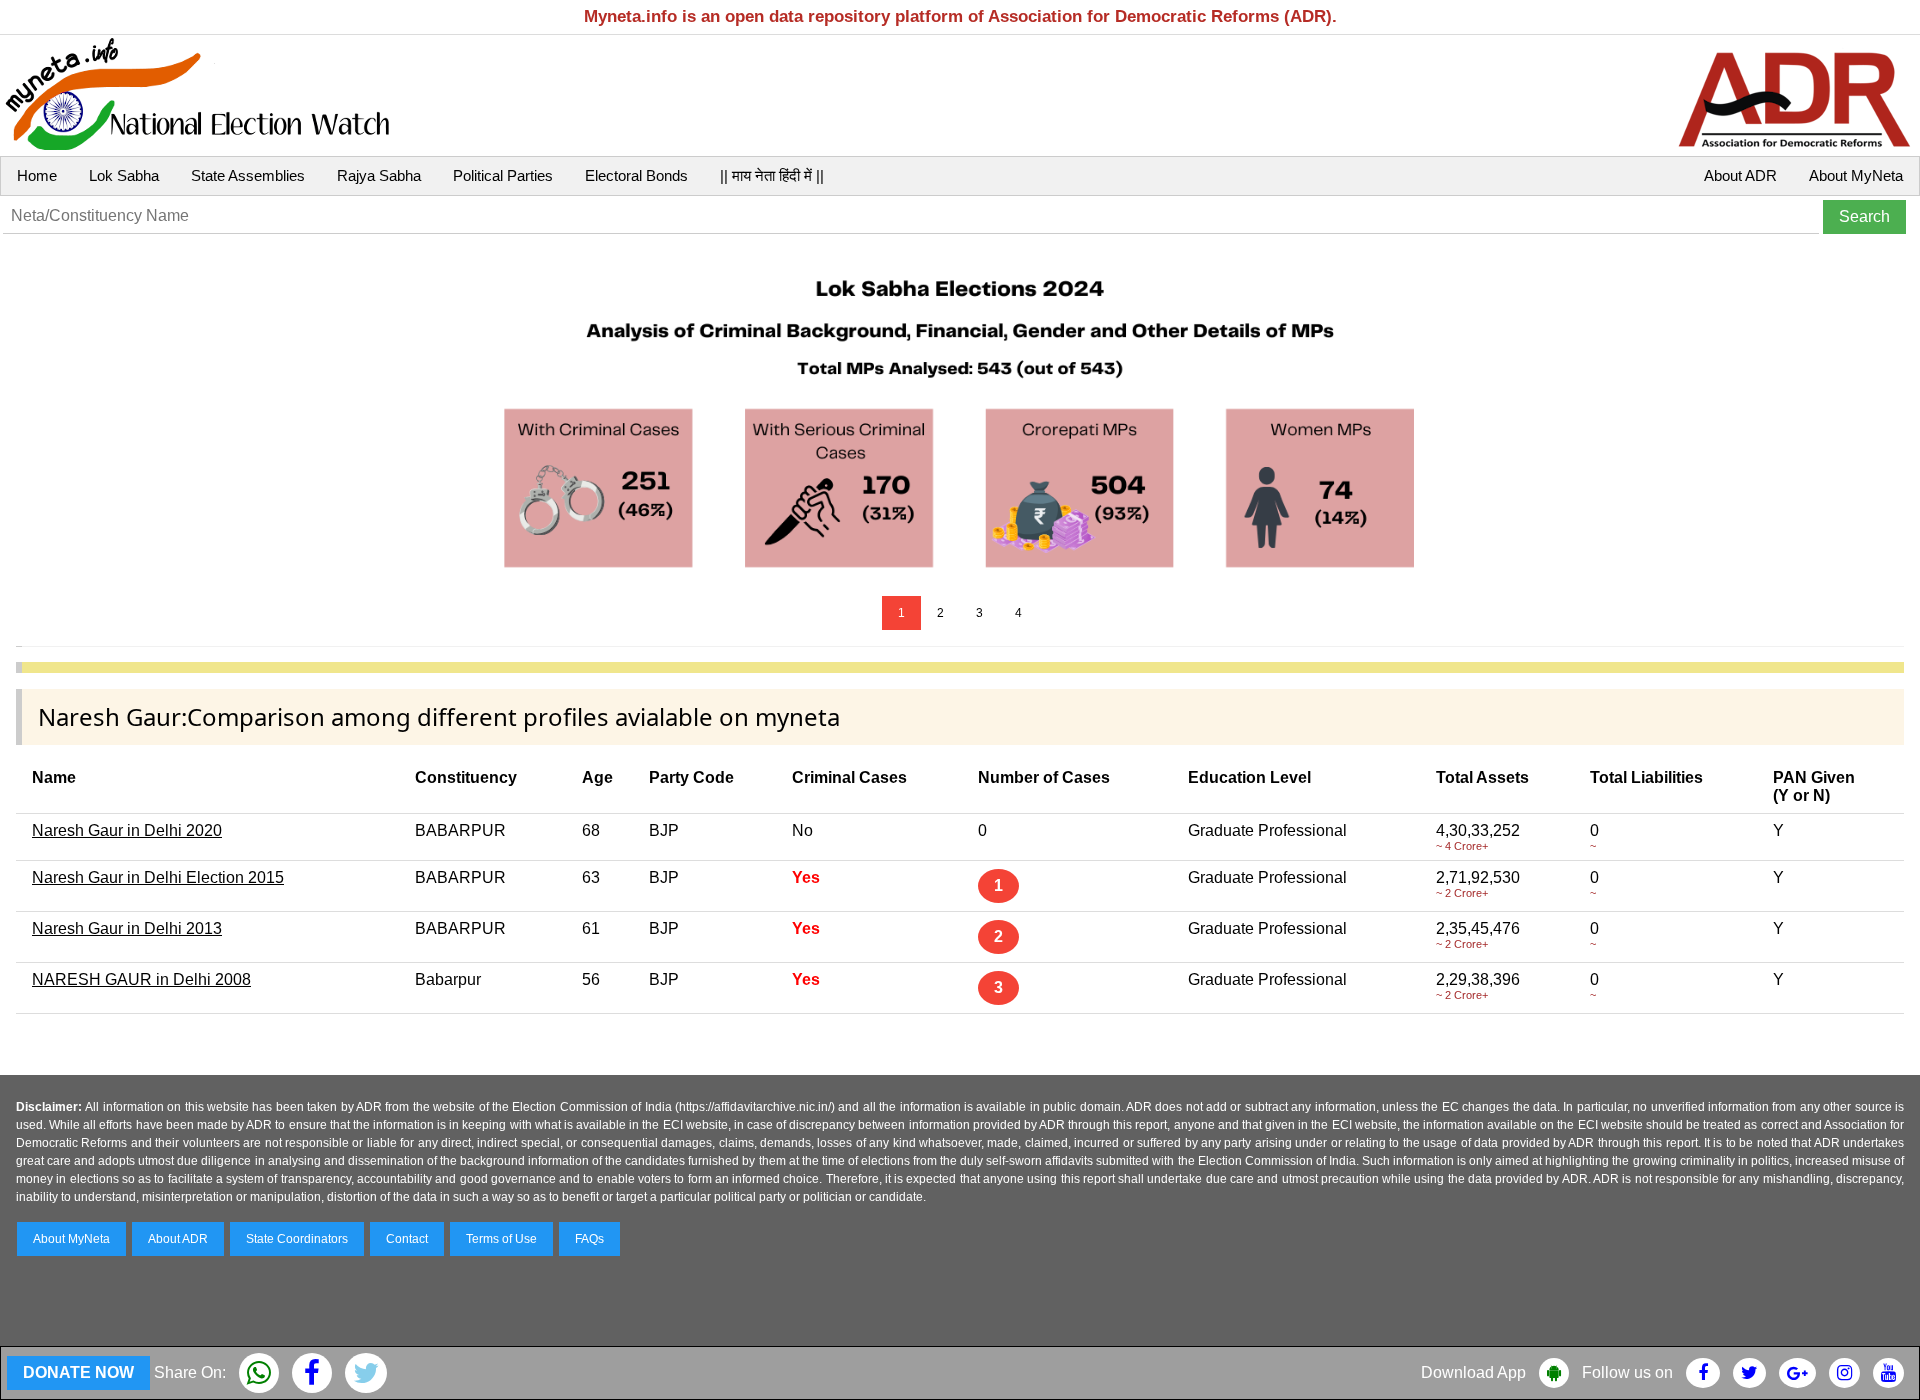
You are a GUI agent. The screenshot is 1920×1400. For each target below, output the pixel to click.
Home (37, 175)
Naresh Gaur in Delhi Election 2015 (158, 877)
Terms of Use (501, 1239)
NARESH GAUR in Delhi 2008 (141, 979)
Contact (407, 1239)
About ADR (1740, 175)
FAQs (589, 1239)
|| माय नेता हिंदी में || (772, 175)
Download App (1473, 1372)
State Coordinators (297, 1239)
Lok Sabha (124, 175)
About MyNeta (1856, 175)
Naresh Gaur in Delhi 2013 (127, 928)
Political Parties (503, 175)
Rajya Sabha (379, 175)
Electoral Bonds (636, 175)
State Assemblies (248, 175)
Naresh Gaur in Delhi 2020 (127, 830)
